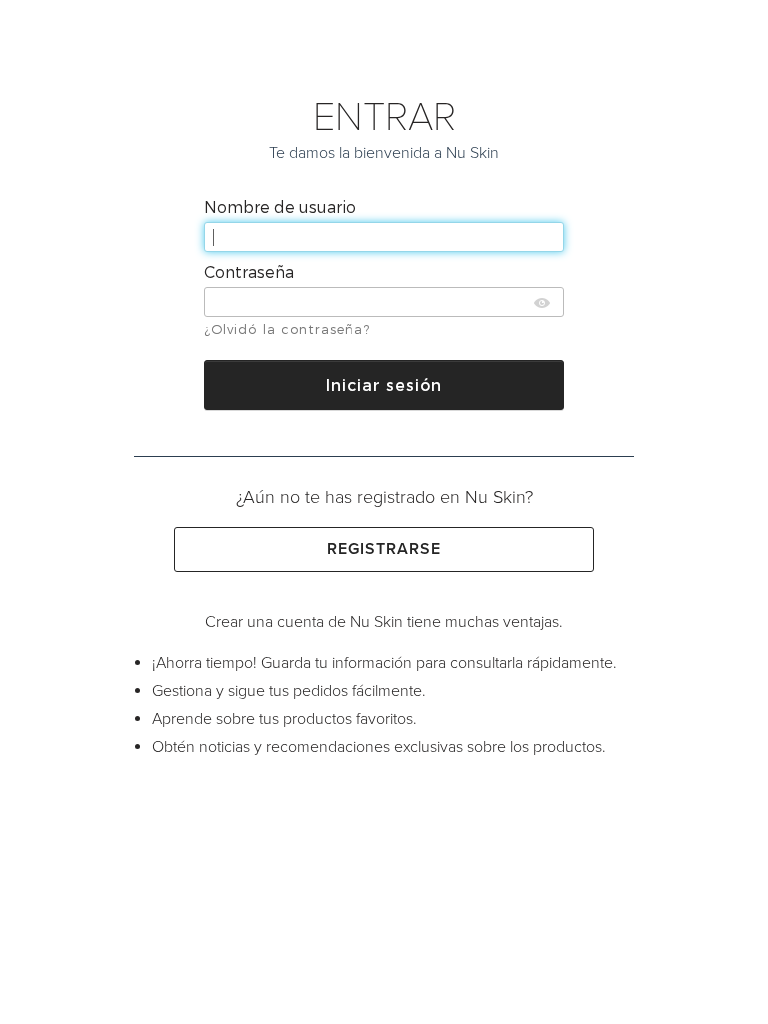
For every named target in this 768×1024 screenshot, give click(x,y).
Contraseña (251, 271)
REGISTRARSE (384, 549)
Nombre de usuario (282, 206)
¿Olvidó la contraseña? (287, 329)
